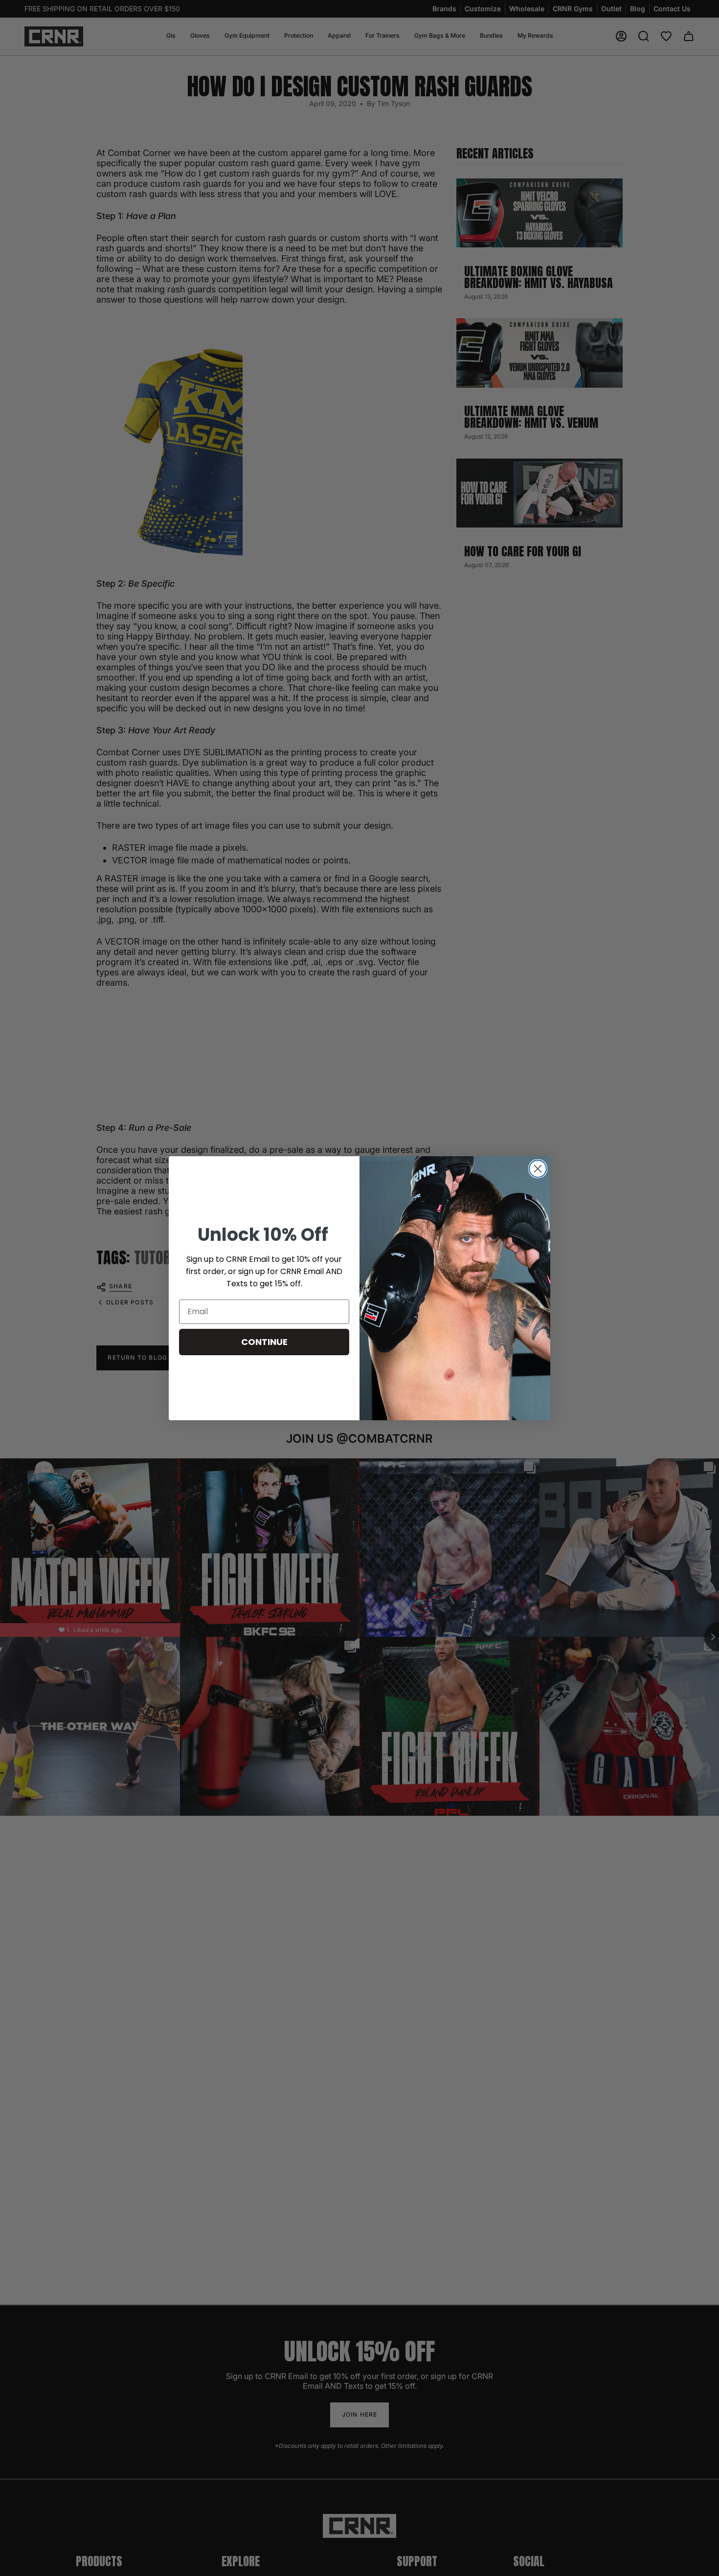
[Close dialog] (538, 1169)
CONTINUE (264, 1342)
